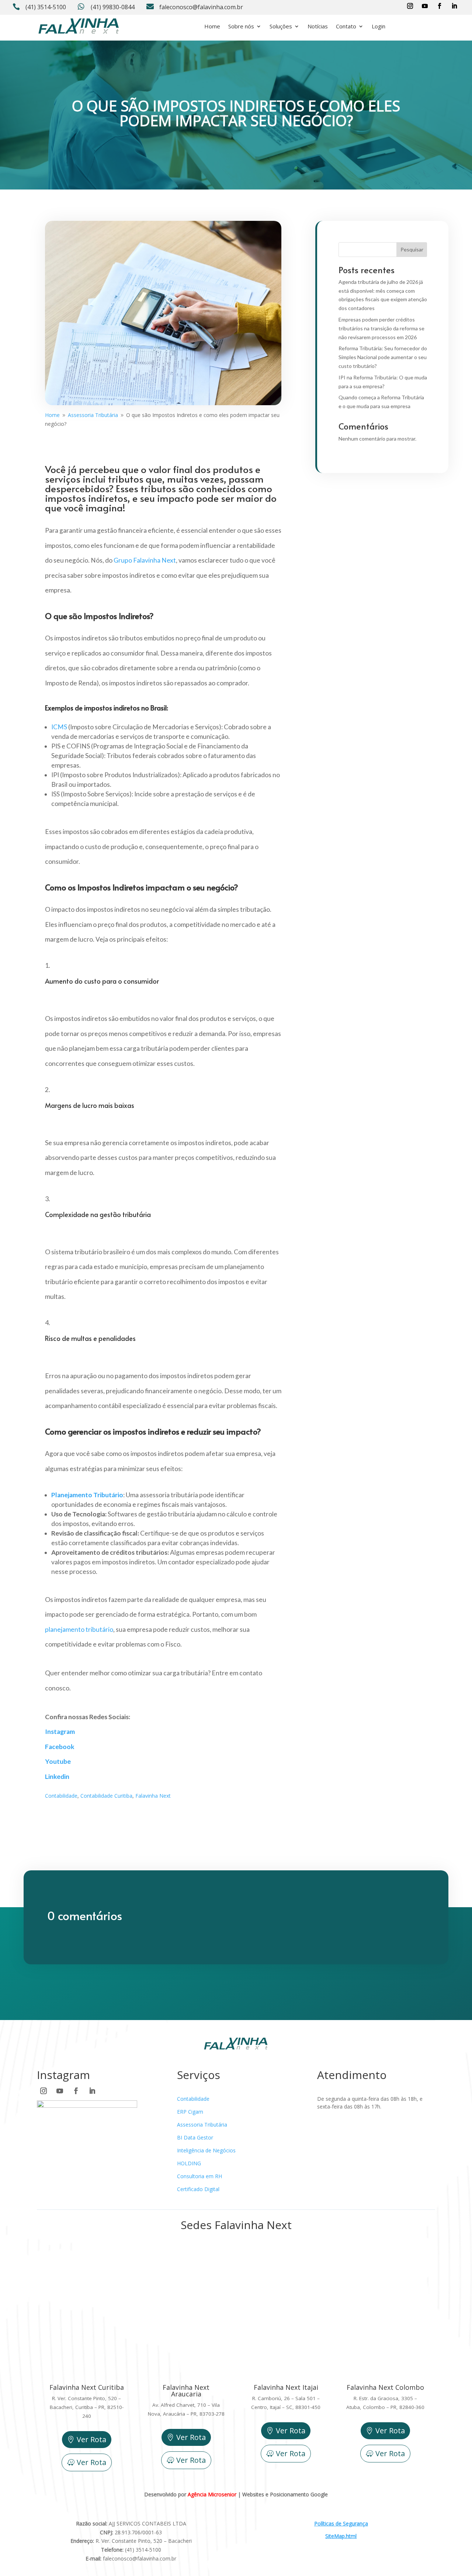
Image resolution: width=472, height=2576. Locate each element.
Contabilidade (61, 1796)
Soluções (281, 26)
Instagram (60, 1732)
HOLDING (189, 2163)
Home (212, 26)
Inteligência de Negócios (206, 2150)
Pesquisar (412, 249)
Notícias (318, 26)
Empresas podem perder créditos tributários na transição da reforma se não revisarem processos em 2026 (381, 328)
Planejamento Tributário (87, 1495)
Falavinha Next (153, 1796)
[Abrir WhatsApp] (18, 2557)
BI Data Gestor (195, 2137)
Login (379, 26)
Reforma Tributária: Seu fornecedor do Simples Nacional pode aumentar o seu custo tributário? (383, 357)
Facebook (60, 1747)
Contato (346, 26)
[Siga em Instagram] (410, 6)
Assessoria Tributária (202, 2125)
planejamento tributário (79, 1629)
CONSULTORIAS (414, 26)
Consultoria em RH (199, 2176)
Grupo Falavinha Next (145, 560)
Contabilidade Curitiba (106, 1796)
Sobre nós (241, 26)
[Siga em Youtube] (425, 6)
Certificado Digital (198, 2189)
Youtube (58, 1761)
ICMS (59, 727)
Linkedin (57, 1777)
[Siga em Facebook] (440, 6)
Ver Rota (91, 2439)
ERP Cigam (190, 2112)
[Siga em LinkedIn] (454, 6)
